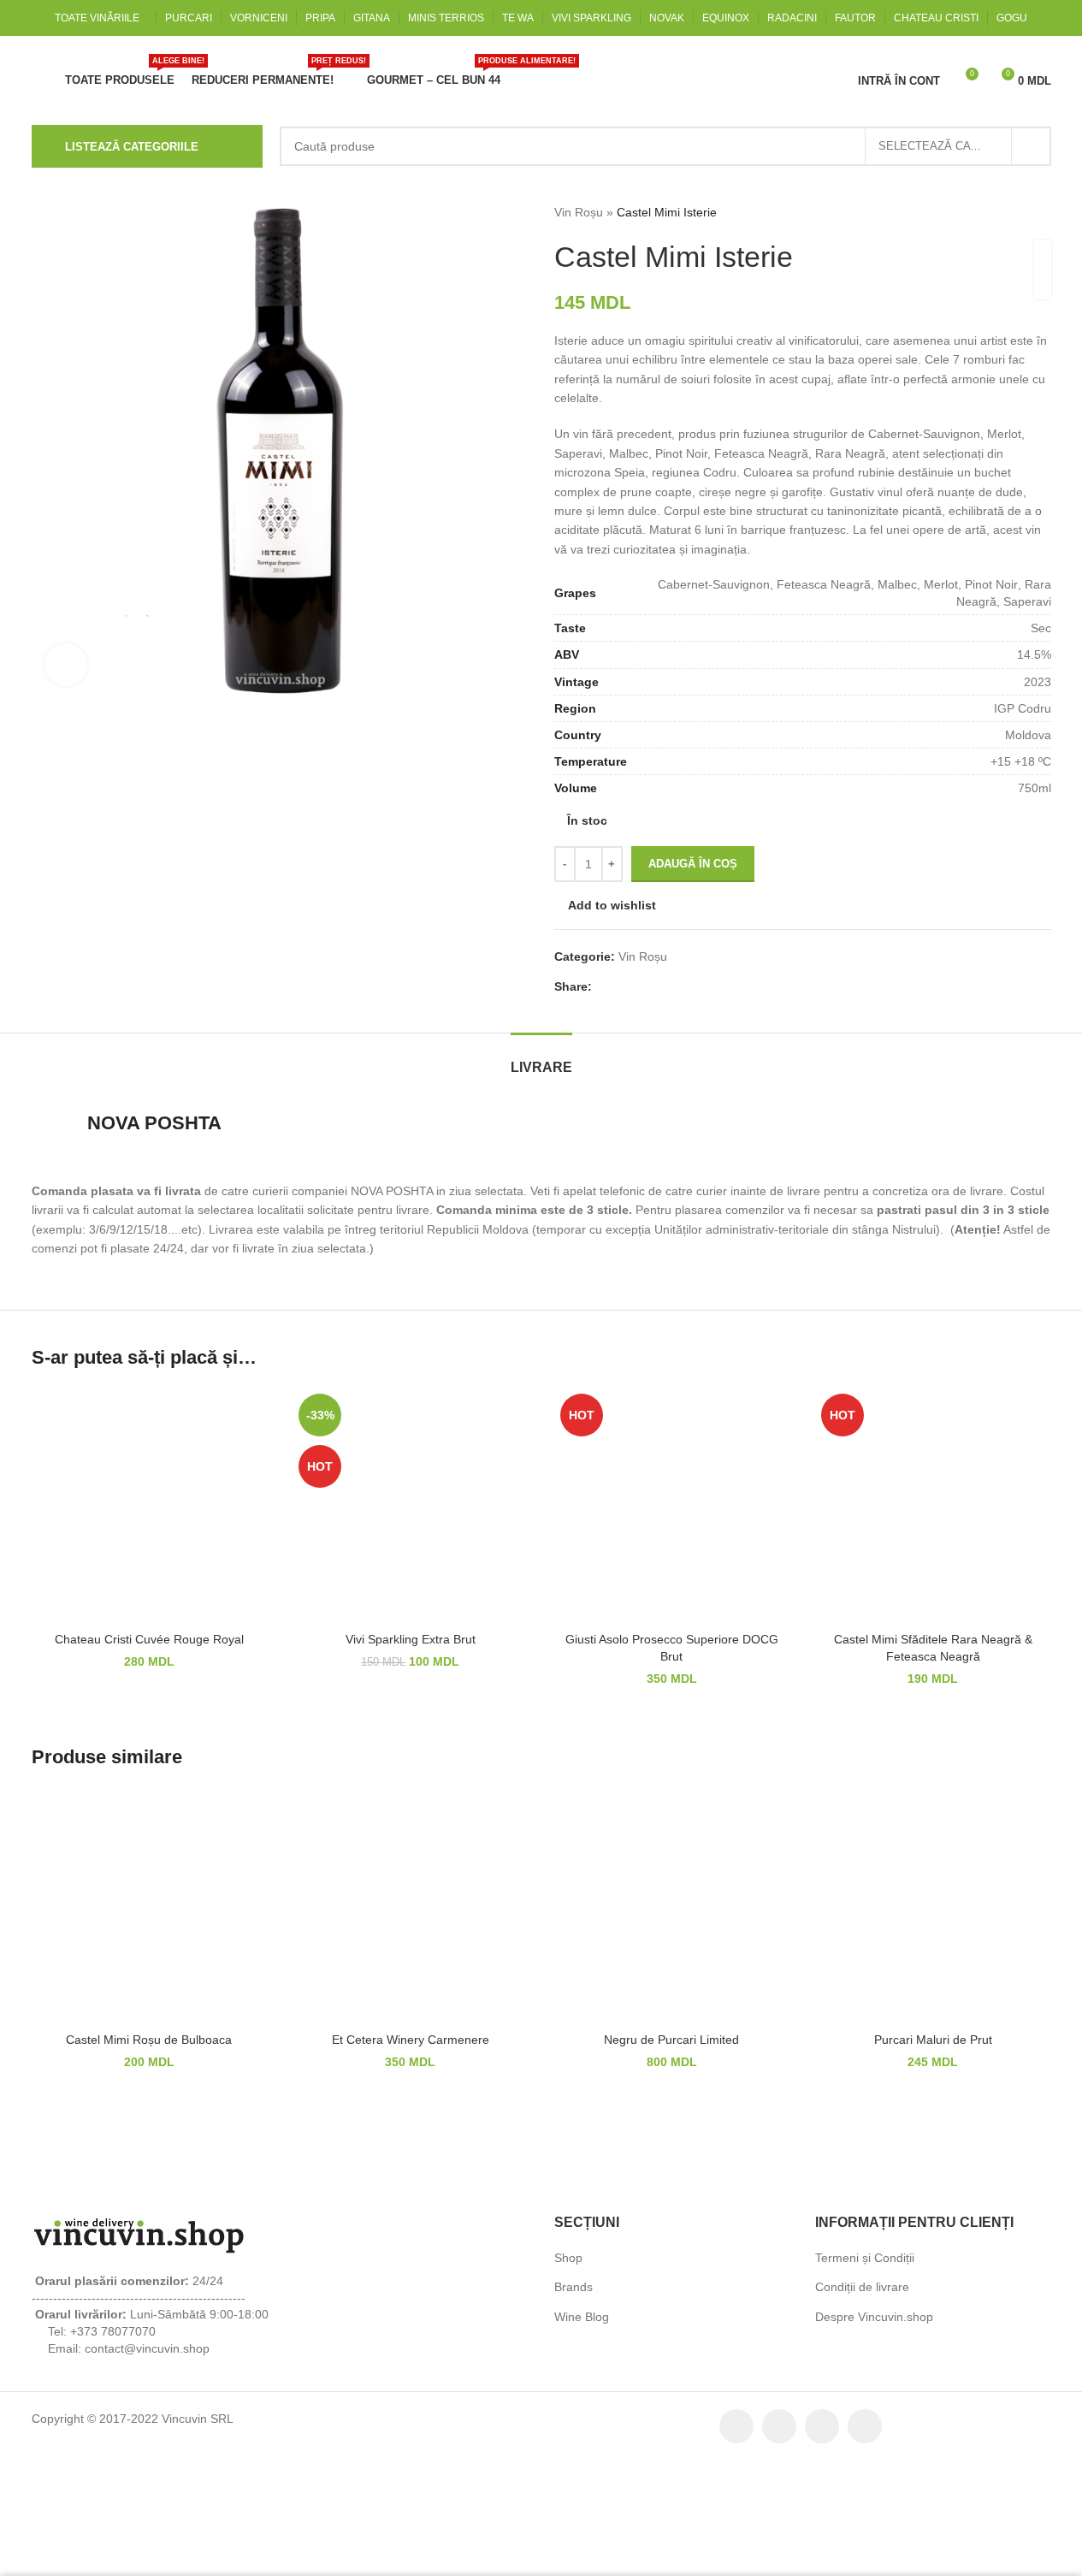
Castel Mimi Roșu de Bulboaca (149, 2048)
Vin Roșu (578, 212)
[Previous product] (1000, 212)
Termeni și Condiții (864, 2267)
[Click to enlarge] (66, 665)
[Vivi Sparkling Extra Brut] (411, 1515)
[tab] (541, 1067)
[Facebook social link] (602, 995)
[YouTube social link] (865, 2436)
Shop (568, 2267)
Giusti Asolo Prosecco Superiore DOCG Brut (671, 1656)
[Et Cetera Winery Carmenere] (411, 1916)
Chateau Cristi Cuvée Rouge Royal (149, 1648)
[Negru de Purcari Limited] (672, 1916)
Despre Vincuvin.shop (874, 2326)
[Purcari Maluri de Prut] (933, 1916)
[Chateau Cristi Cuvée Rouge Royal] (150, 1515)
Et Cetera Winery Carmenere (411, 2048)
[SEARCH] (1032, 146)
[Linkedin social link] (689, 995)
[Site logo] (139, 79)
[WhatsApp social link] (710, 995)
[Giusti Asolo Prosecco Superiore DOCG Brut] (672, 1515)
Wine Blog (582, 2326)
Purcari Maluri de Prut (933, 2048)
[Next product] (1041, 212)
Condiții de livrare (861, 2297)
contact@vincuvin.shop (144, 2357)
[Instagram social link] (822, 2436)
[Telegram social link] (731, 995)
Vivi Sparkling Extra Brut (411, 1648)
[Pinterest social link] (668, 995)
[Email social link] (646, 995)
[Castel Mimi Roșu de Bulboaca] (150, 1916)
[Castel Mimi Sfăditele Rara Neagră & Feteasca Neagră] (933, 1515)
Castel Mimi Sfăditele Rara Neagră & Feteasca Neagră (933, 1656)
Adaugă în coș (693, 872)
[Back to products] (1020, 212)
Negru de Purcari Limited (672, 2048)
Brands (573, 2297)
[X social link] (624, 995)
